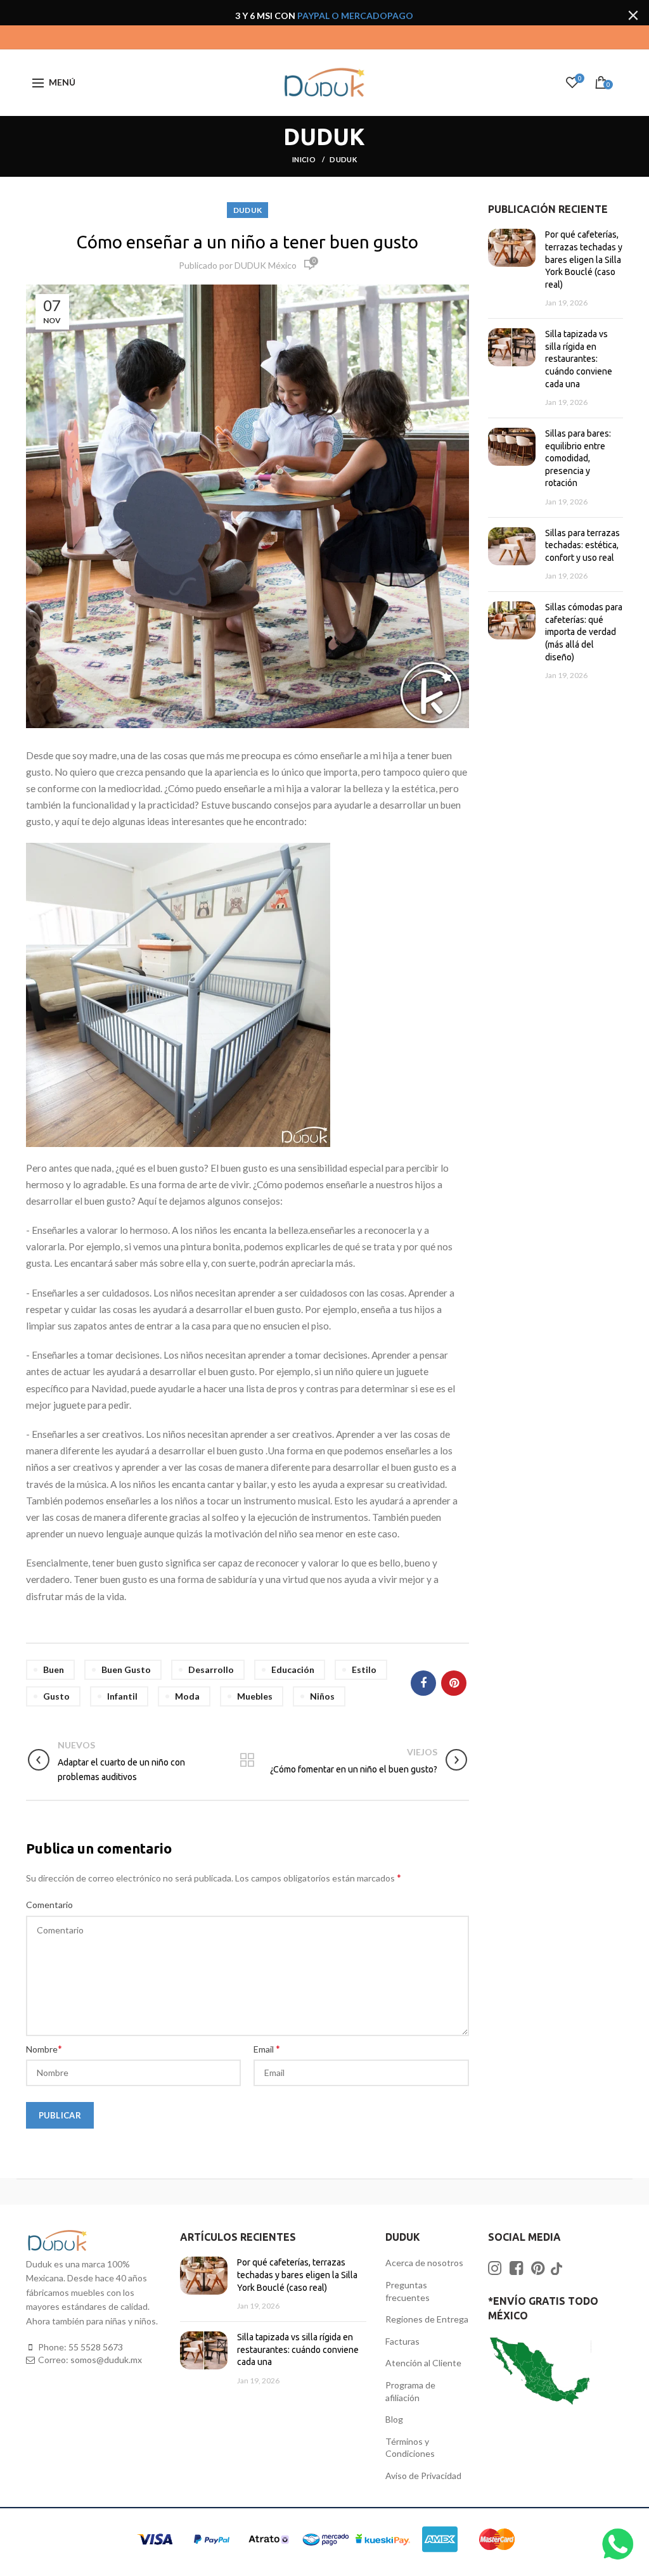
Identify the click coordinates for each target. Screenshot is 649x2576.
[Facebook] (423, 1683)
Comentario (49, 1905)
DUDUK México (266, 265)
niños (322, 1696)
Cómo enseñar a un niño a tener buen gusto (247, 242)
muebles (255, 1696)
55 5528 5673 (96, 2347)
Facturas (402, 2341)
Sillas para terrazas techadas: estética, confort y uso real (582, 545)
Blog (394, 2419)
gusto (56, 1696)
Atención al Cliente (423, 2363)
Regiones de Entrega (427, 2319)
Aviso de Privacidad (423, 2476)
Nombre (44, 2048)
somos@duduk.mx (106, 2360)
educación (293, 1669)
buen (54, 1669)
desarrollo (211, 1669)
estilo (364, 1669)
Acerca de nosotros (424, 2263)
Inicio (305, 159)
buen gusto (126, 1669)
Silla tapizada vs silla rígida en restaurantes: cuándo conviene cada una (579, 359)
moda (187, 1696)
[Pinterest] (454, 1683)
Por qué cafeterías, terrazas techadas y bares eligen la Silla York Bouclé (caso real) (584, 259)
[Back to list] (247, 1761)
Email (267, 2048)
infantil (122, 1696)
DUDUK (343, 159)
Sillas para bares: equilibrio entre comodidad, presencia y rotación (578, 458)
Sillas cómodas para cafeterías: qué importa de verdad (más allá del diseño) (584, 632)
